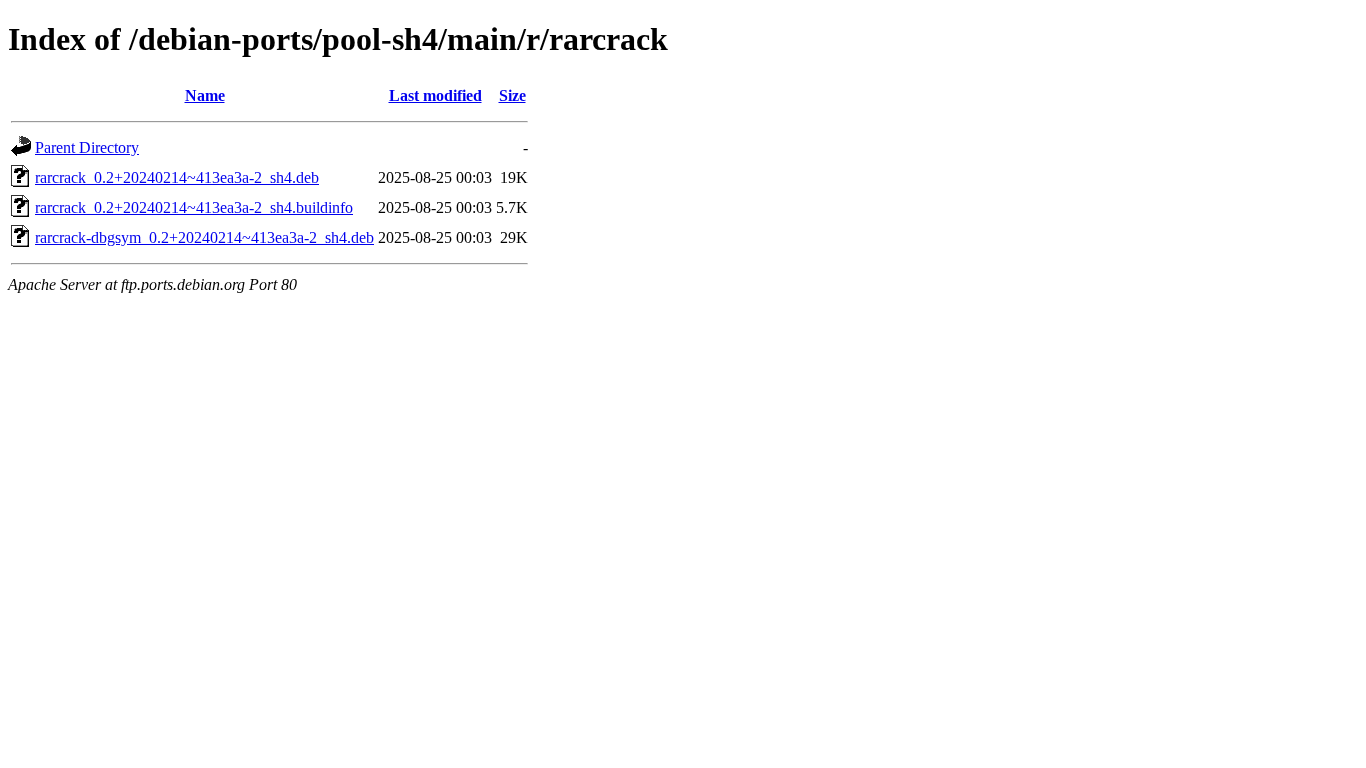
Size (512, 95)
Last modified (435, 95)
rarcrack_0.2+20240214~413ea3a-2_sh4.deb (177, 177)
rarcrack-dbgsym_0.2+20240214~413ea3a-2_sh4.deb (204, 237)
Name (205, 95)
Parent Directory (87, 147)
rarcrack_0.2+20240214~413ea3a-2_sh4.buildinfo (194, 207)
